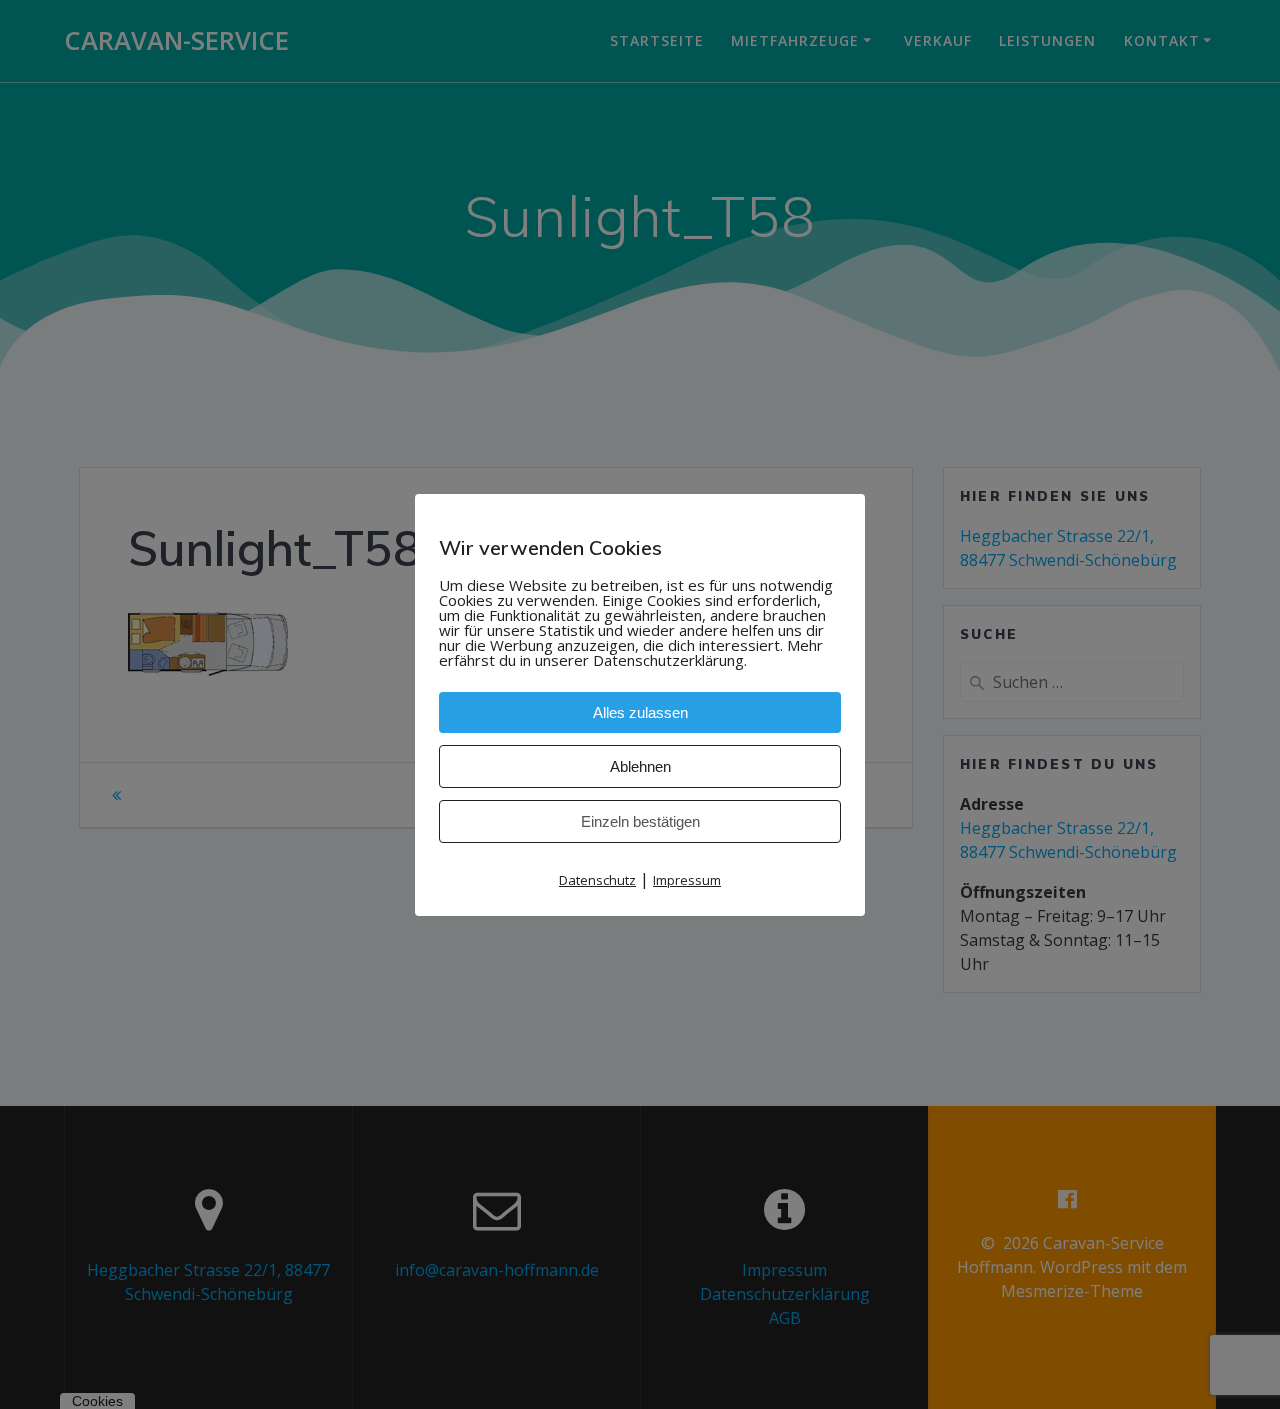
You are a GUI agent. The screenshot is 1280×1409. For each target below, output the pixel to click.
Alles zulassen (640, 712)
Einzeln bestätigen (640, 821)
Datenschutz (597, 880)
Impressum (687, 880)
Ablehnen (640, 766)
